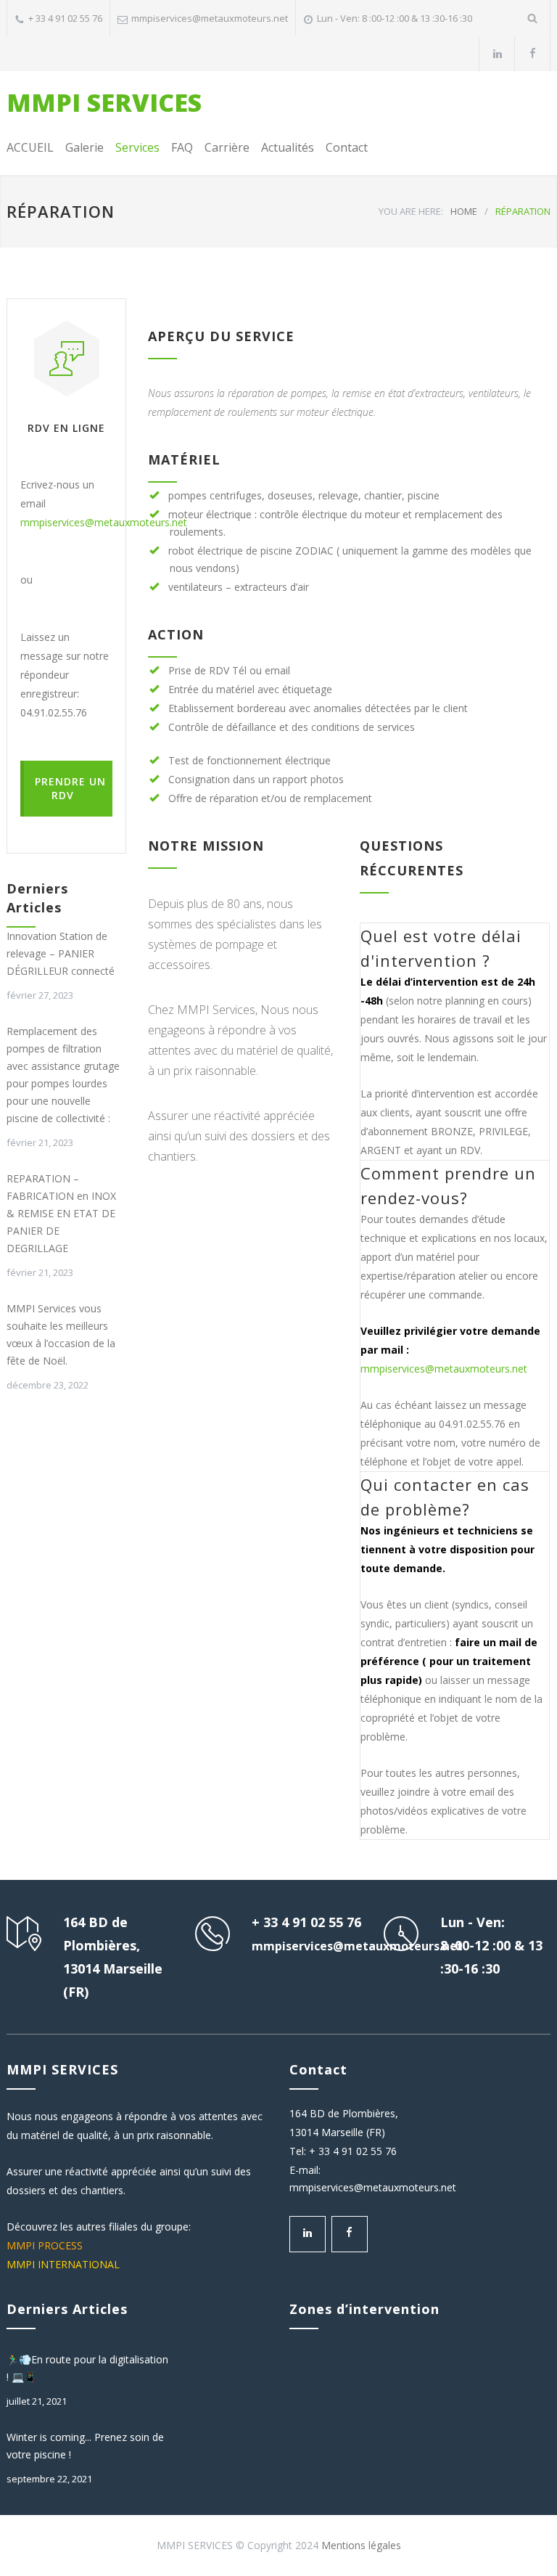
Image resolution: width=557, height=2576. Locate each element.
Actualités (288, 147)
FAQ (182, 147)
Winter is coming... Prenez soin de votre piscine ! (85, 2446)
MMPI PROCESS (45, 2245)
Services (137, 147)
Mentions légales (361, 2545)
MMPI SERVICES (104, 102)
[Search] (533, 18)
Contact (347, 147)
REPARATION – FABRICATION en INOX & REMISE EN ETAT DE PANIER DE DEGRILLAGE (61, 1213)
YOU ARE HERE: (411, 211)
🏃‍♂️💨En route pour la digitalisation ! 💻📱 (87, 2368)
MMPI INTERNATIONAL (63, 2264)
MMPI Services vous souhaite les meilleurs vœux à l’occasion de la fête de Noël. (61, 1334)
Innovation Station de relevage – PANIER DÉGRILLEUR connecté (61, 953)
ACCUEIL (30, 147)
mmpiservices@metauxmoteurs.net (210, 18)
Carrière (227, 147)
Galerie (84, 147)
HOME (464, 211)
